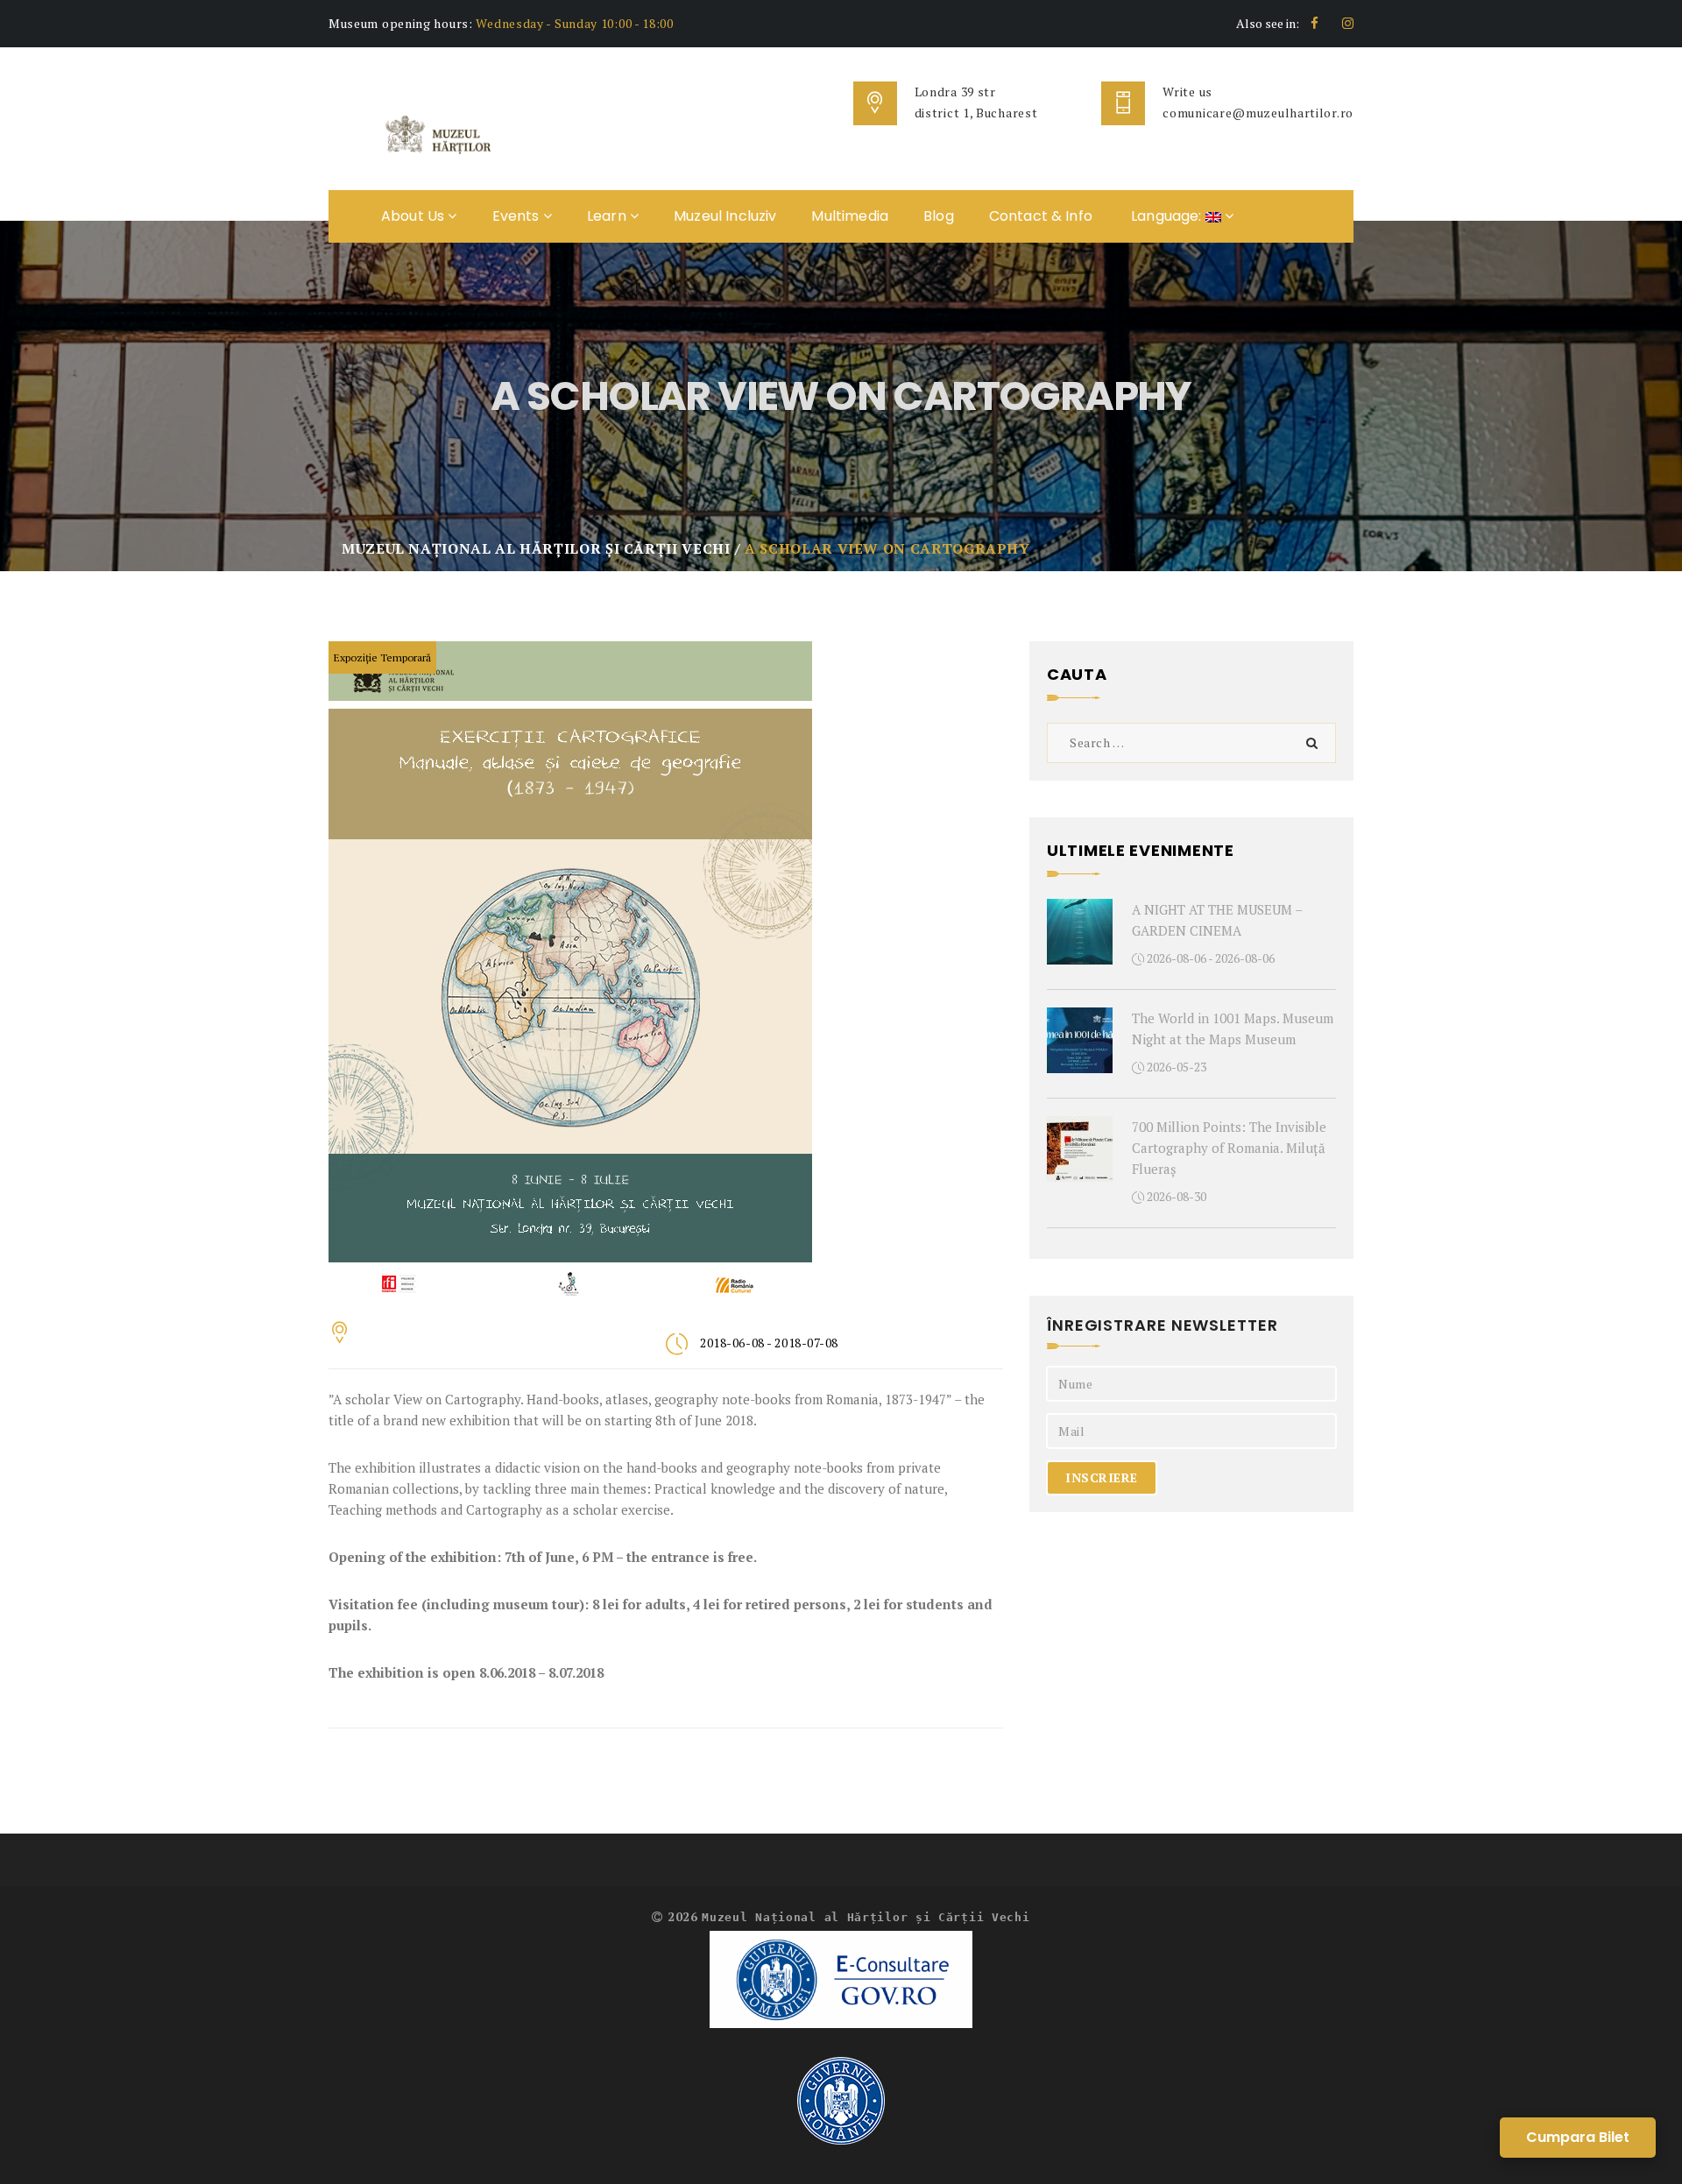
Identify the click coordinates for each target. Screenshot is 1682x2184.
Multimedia (850, 216)
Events (518, 216)
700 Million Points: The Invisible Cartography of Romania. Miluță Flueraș (1229, 1148)
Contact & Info (1041, 216)
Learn (608, 216)
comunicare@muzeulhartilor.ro (1258, 113)
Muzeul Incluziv (725, 216)
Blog (939, 216)
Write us (1187, 92)
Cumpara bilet (1578, 2137)
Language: (1166, 216)
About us (414, 216)
